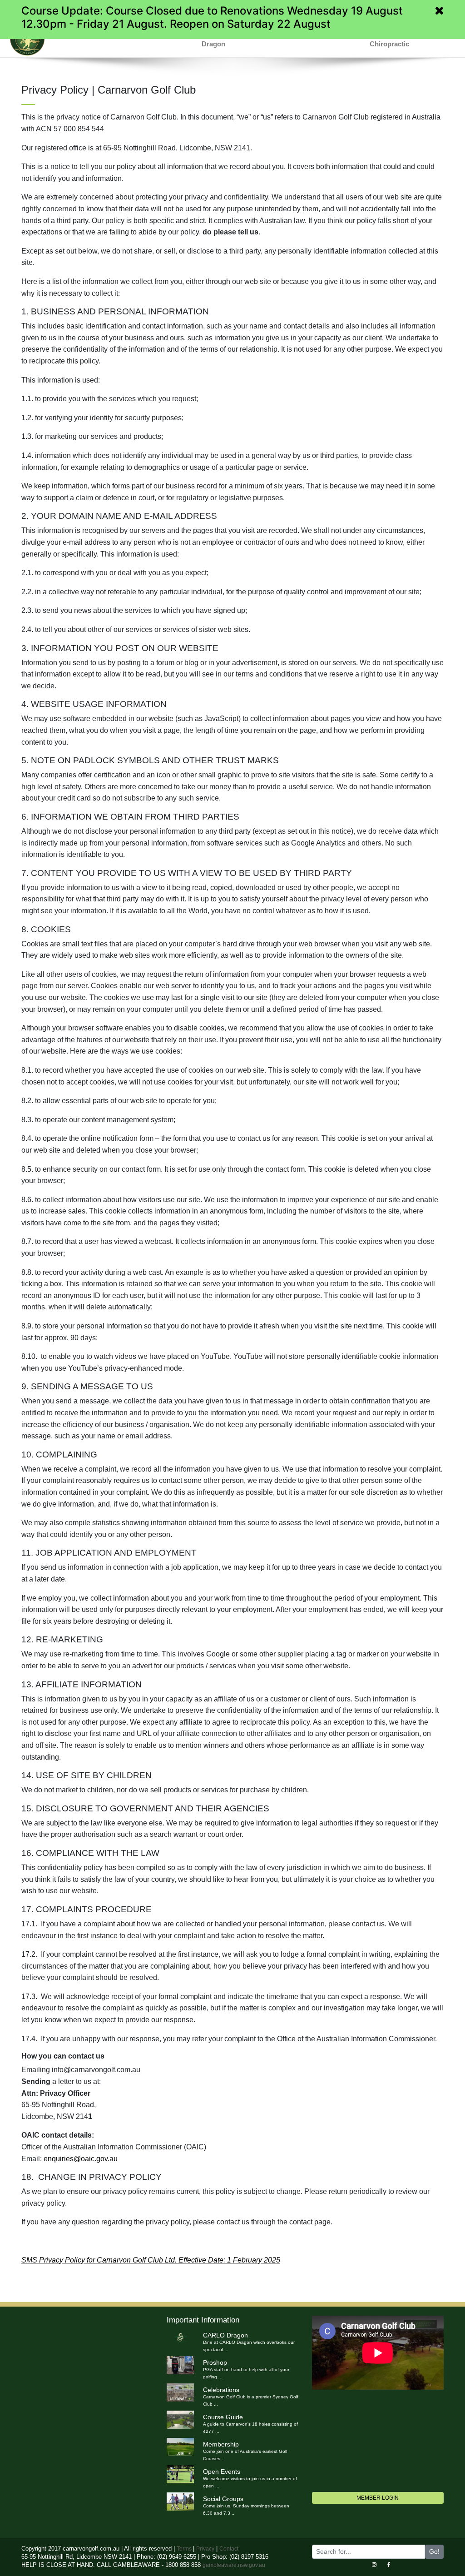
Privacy (205, 2549)
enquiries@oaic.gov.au (81, 2159)
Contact (229, 2549)
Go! (434, 2551)
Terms (185, 2549)
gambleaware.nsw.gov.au (234, 2565)
